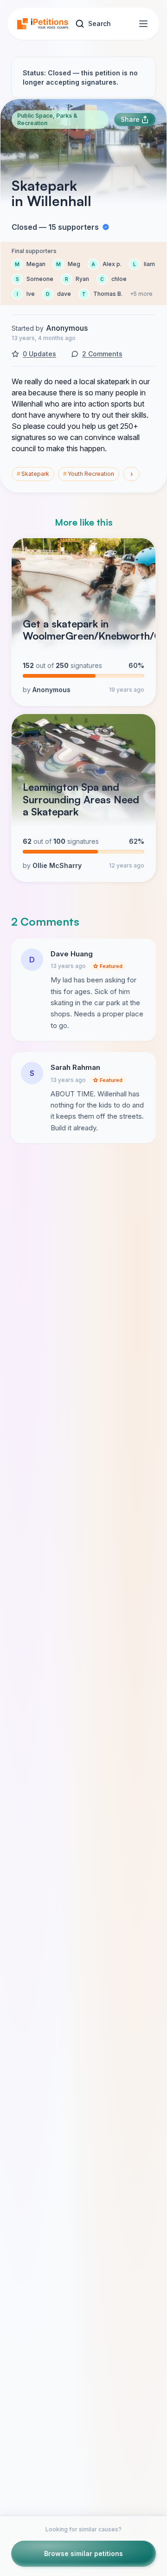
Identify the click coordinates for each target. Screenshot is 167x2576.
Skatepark (33, 474)
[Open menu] (143, 24)
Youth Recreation (89, 474)
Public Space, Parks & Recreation (47, 119)
